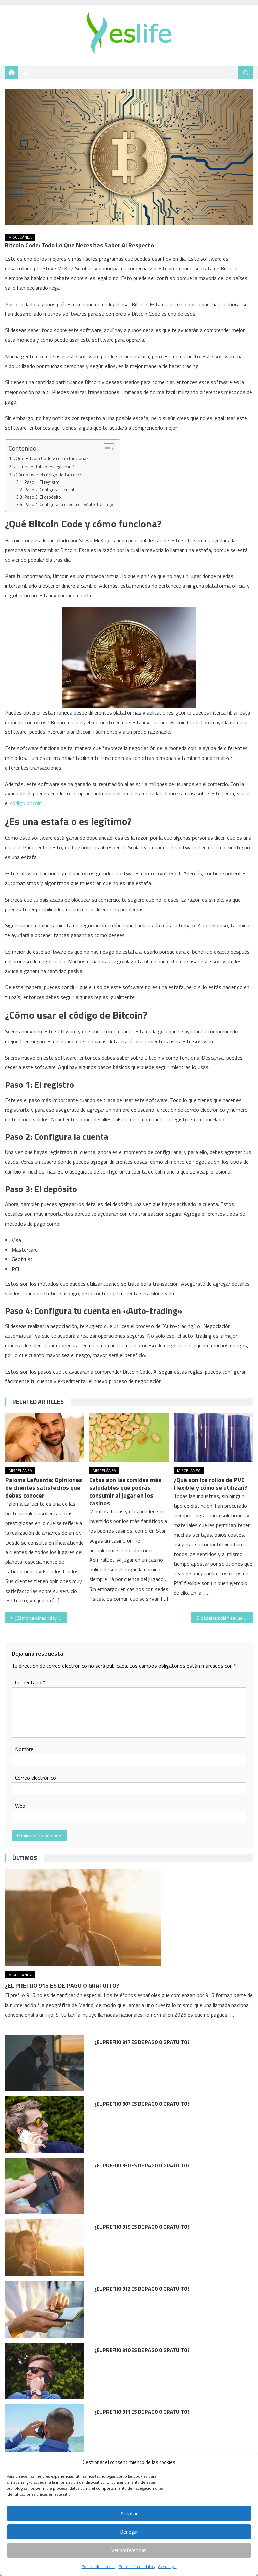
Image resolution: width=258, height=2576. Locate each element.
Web (20, 1806)
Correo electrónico (36, 1778)
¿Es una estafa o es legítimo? (44, 467)
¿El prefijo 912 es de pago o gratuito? (142, 2289)
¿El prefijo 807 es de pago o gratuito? (142, 2104)
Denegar (129, 2532)
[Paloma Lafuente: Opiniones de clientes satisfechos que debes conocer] (45, 1437)
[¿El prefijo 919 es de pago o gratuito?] (45, 2248)
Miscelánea (20, 237)
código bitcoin (26, 803)
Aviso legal (167, 2566)
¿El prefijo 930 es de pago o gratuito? (142, 2166)
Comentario (30, 1682)
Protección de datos (137, 2566)
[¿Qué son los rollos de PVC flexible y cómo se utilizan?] (213, 1437)
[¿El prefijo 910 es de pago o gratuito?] (45, 2371)
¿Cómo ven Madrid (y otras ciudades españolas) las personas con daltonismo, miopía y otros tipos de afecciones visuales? (41, 1618)
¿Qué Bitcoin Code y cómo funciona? (51, 458)
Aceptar (129, 2513)
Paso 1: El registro (42, 482)
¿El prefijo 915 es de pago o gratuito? (62, 1986)
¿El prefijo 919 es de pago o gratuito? (142, 2227)
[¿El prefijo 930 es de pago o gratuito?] (45, 2186)
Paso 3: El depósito (43, 497)
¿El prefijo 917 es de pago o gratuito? (142, 2042)
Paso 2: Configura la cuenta (50, 490)
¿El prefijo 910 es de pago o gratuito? (142, 2350)
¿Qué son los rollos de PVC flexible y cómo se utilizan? (210, 1484)
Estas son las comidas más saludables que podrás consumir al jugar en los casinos (125, 1491)
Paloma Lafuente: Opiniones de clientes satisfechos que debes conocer (44, 1488)
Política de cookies (98, 2566)
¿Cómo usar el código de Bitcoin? (48, 475)
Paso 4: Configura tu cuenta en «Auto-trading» (69, 504)
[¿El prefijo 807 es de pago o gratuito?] (45, 2125)
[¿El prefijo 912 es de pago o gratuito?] (45, 2310)
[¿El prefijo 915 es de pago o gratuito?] (129, 1918)
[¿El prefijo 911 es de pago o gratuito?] (45, 2433)
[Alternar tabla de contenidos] (106, 449)
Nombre (24, 1749)
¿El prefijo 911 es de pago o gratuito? (142, 2412)
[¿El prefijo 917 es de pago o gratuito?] (45, 2063)
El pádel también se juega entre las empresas (224, 1618)
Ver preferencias (129, 2550)
